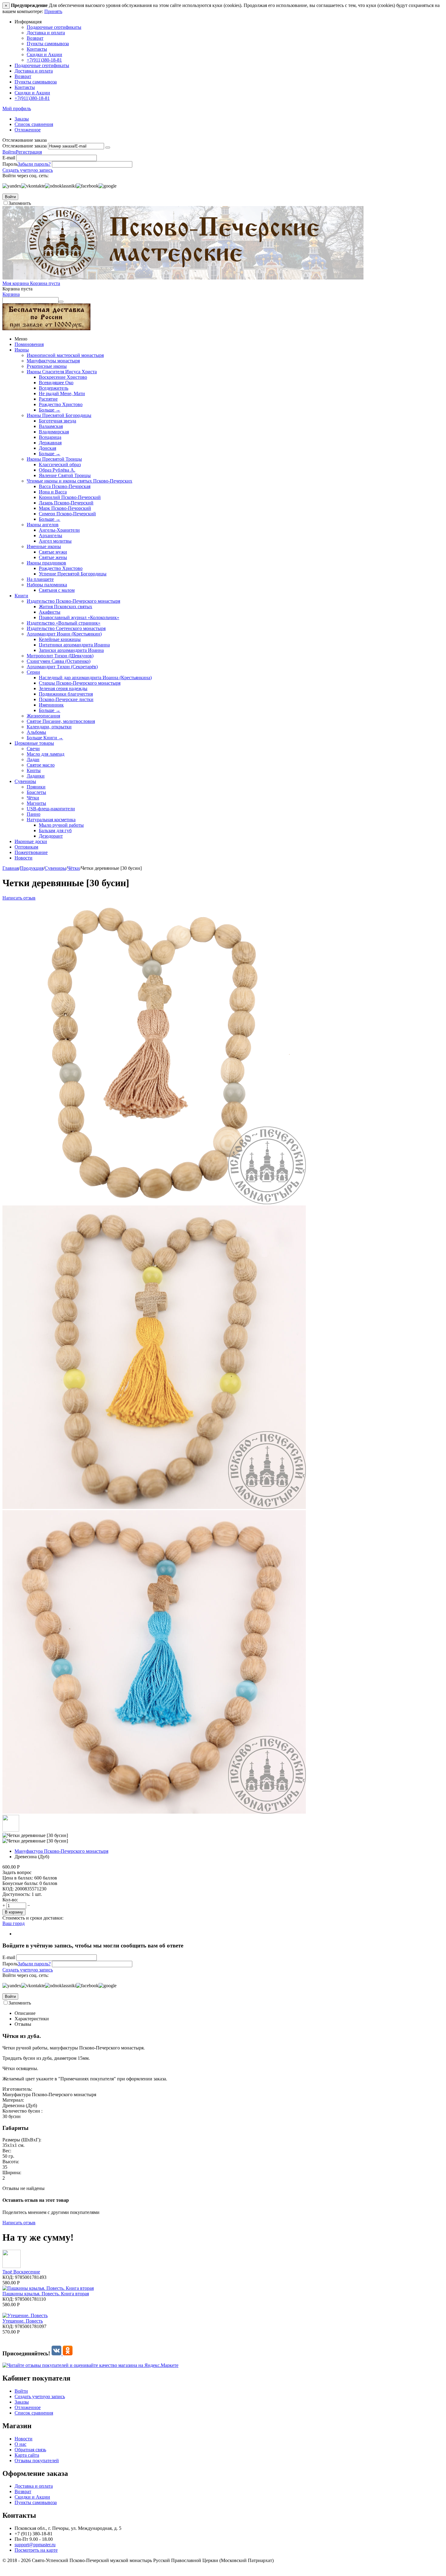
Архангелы (51, 536)
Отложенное (28, 130)
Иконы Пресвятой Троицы (54, 459)
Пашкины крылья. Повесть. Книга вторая (46, 2294)
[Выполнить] (108, 147)
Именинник (51, 705)
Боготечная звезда (57, 421)
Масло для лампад (46, 754)
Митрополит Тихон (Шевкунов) (60, 656)
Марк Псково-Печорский (65, 508)
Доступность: (16, 1894)
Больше (50, 410)
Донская (47, 448)
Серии (33, 672)
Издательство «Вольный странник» (64, 623)
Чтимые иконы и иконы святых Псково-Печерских (79, 481)
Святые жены (53, 557)
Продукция (32, 868)
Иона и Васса (53, 492)
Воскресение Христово (63, 377)
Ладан (33, 759)
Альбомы (36, 732)
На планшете (40, 579)
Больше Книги (45, 738)
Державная (50, 443)
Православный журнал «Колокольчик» (79, 617)
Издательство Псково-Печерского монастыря (73, 601)
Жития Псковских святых (66, 607)
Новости (24, 858)
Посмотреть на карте (36, 2550)
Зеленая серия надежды (63, 688)
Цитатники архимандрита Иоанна (74, 645)
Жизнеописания (43, 716)
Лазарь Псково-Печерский (66, 503)
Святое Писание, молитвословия (61, 721)
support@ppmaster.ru (35, 2545)
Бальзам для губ (55, 830)
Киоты (34, 770)
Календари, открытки (49, 727)
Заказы (22, 119)
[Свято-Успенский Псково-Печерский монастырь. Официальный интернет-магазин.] (183, 278)
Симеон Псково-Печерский (67, 514)
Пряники (36, 787)
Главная (11, 868)
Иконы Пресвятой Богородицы (59, 415)
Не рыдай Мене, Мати (62, 393)
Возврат (35, 38)
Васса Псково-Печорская (65, 486)
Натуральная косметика (51, 820)
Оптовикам (26, 847)
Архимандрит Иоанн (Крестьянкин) (64, 634)
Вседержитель (54, 388)
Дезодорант (51, 836)
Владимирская (54, 432)
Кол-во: (10, 1900)
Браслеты (36, 792)
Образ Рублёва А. (57, 470)
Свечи (33, 749)
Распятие (48, 399)
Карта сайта (27, 2455)
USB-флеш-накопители (51, 809)
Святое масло (41, 765)
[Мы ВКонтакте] (57, 2353)
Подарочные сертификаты (54, 27)
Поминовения (29, 344)
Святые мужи (53, 552)
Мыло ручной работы (61, 825)
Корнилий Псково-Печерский (70, 497)
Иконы (22, 350)
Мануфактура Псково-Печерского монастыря (61, 1851)
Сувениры (25, 781)
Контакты (37, 49)
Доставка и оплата (46, 33)
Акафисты (50, 612)
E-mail (9, 158)
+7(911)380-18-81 (44, 60)
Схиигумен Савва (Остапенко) (59, 661)
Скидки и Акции (44, 54)
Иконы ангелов (43, 525)
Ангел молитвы (55, 541)
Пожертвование (31, 852)
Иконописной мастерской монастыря (65, 355)
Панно (34, 814)
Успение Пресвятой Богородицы (73, 574)
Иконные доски (31, 841)
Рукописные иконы (47, 366)
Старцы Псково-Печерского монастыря (80, 683)
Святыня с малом (57, 590)
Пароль (10, 164)
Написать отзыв (19, 898)
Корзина (11, 294)
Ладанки (36, 776)
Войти (9, 152)
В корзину (14, 1912)
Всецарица (50, 437)
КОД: (8, 1889)
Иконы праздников (46, 563)
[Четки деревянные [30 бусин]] (154, 1507)
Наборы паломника (47, 585)
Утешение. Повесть (23, 2321)
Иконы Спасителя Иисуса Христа (62, 372)
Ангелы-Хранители (59, 530)
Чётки (33, 798)
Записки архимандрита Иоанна (71, 650)
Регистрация (29, 152)
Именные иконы (44, 546)
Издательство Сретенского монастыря (66, 628)
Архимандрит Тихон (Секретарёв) (62, 667)
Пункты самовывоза (48, 44)
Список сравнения (34, 124)
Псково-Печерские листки (66, 699)
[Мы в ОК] (68, 2353)
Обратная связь (30, 2450)
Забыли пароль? (34, 164)
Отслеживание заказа (25, 146)
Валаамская (51, 426)
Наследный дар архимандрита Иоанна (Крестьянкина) (95, 678)
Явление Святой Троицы (65, 475)
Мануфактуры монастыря (53, 361)
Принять (53, 11)
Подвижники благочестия (66, 694)
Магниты (36, 803)
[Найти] (61, 302)
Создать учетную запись (28, 170)
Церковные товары (34, 743)
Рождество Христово (61, 404)
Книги (21, 596)
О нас (20, 2444)
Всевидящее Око (56, 383)
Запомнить (20, 203)
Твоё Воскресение (21, 2272)
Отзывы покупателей (37, 2461)
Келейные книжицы (60, 639)
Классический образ (60, 464)
